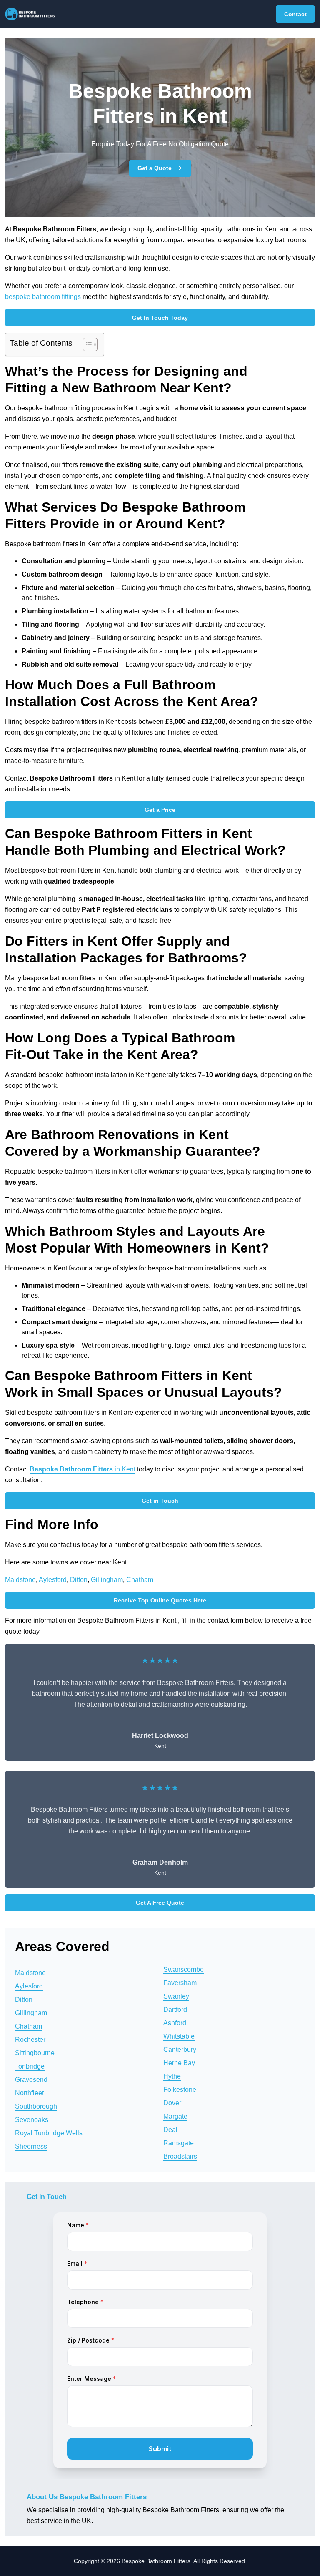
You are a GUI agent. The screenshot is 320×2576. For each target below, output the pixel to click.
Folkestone (180, 2090)
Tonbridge (30, 2066)
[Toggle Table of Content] (86, 344)
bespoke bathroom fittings (43, 297)
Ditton (79, 1580)
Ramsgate (179, 2143)
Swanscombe (184, 1970)
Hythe (172, 2076)
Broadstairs (180, 2156)
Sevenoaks (32, 2120)
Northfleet (29, 2093)
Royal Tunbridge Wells (49, 2133)
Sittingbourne (35, 2053)
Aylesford (53, 1580)
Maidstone (20, 1580)
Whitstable (179, 2036)
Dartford (175, 2010)
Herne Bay (179, 2063)
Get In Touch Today (160, 318)
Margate (175, 2116)
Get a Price (160, 810)
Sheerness (31, 2146)
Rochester (30, 2040)
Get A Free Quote (160, 1903)
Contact (295, 14)
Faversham (180, 1983)
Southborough (36, 2106)
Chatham (140, 1580)
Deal (170, 2130)
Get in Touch (160, 1501)
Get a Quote (155, 168)
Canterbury (180, 2050)
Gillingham (107, 1580)
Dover (172, 2103)
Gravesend (31, 2080)
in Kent (82, 1469)
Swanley (176, 1996)
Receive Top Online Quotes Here (160, 1600)
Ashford (175, 2023)
